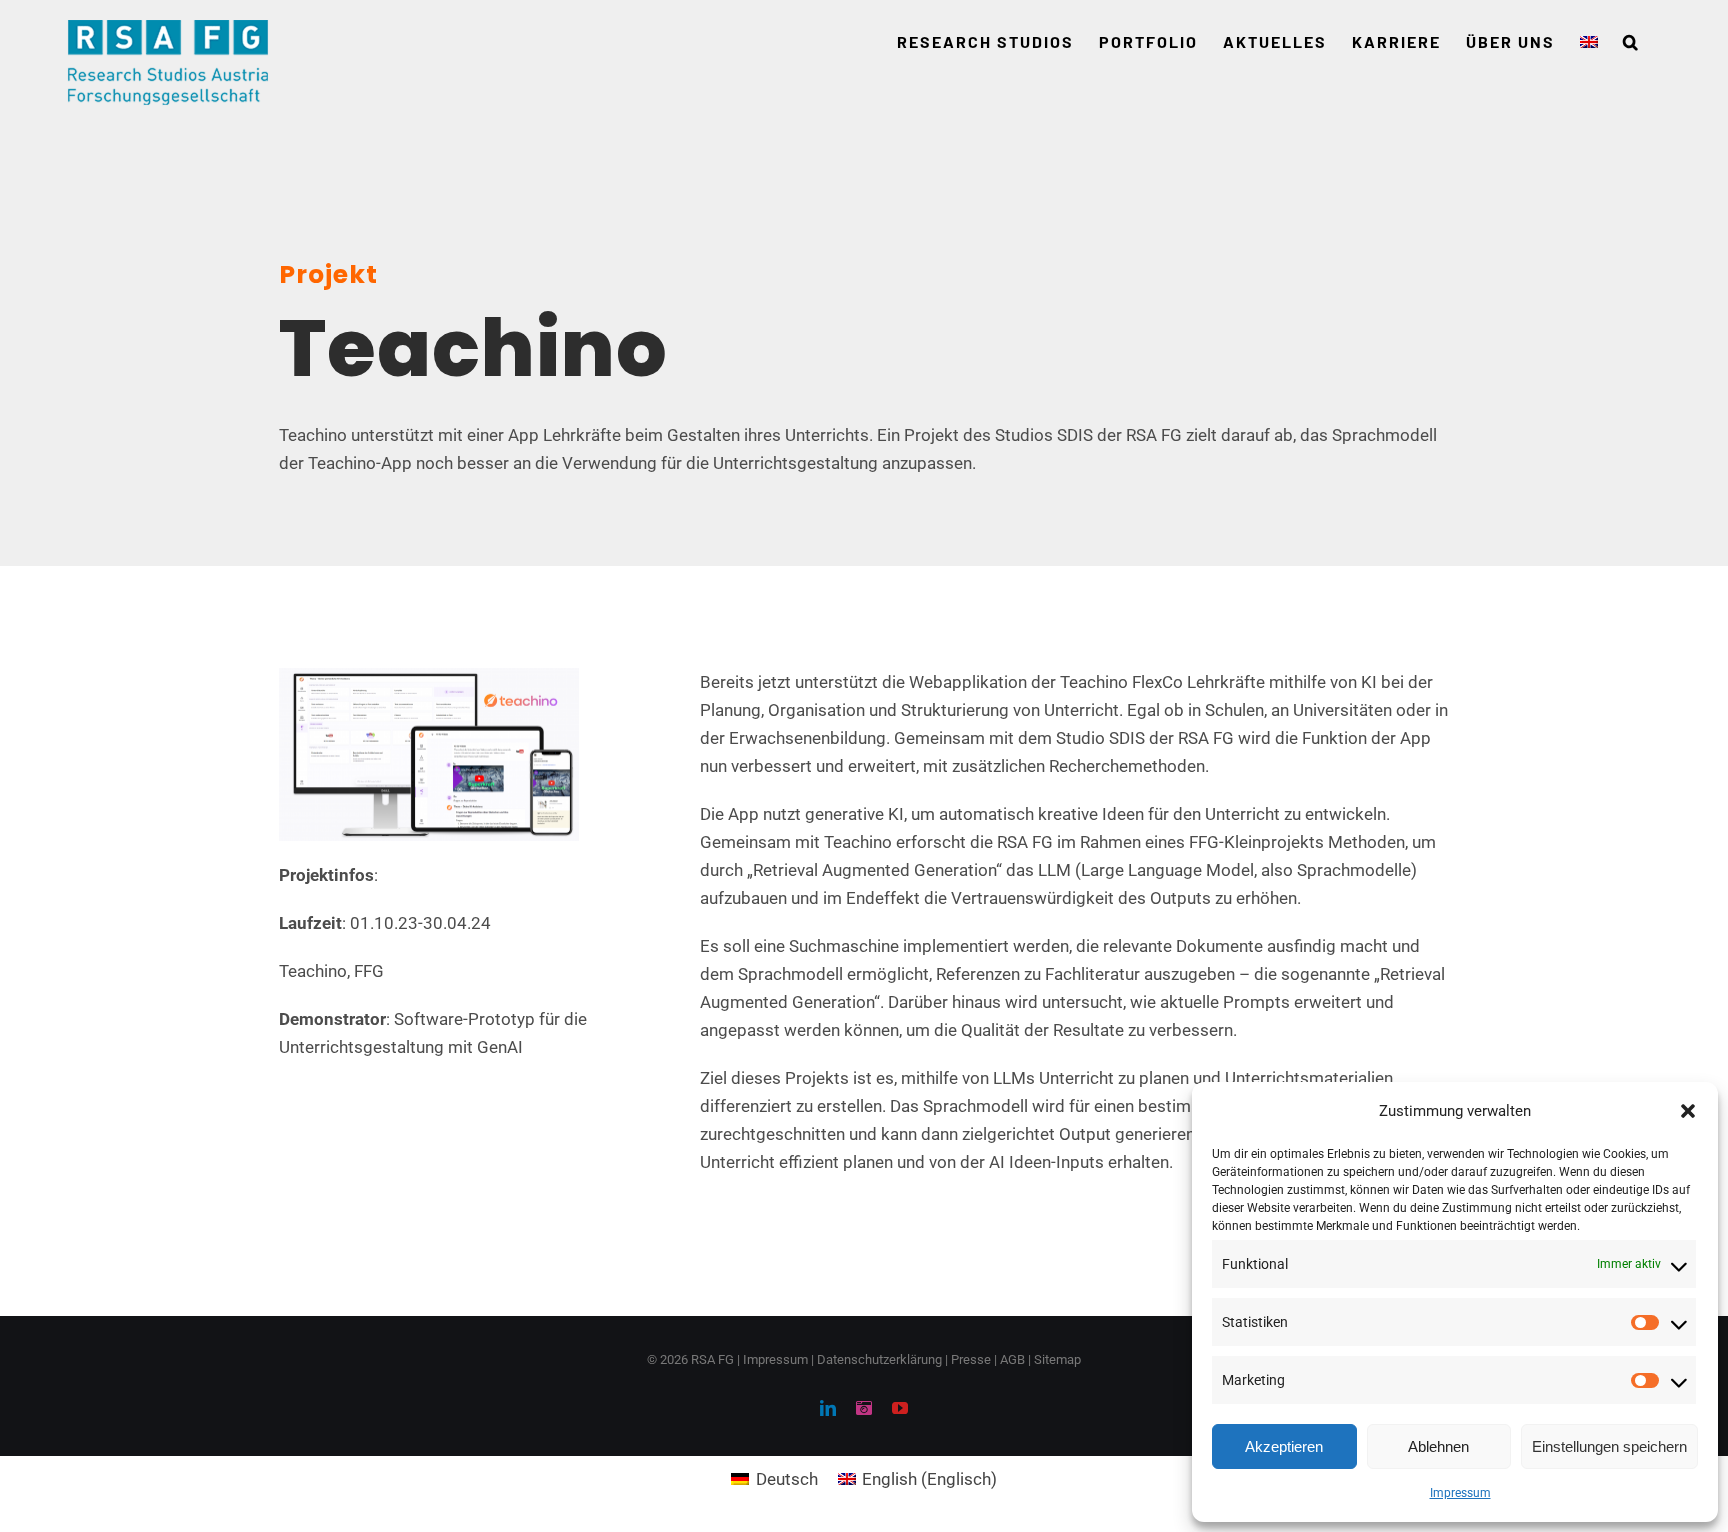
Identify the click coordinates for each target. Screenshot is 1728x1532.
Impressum (1460, 1493)
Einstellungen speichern (1609, 1446)
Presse (971, 1359)
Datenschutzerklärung (879, 1359)
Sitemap (1057, 1359)
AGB (1012, 1359)
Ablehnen (1438, 1446)
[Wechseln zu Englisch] (1589, 42)
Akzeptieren (1284, 1446)
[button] (1688, 1111)
